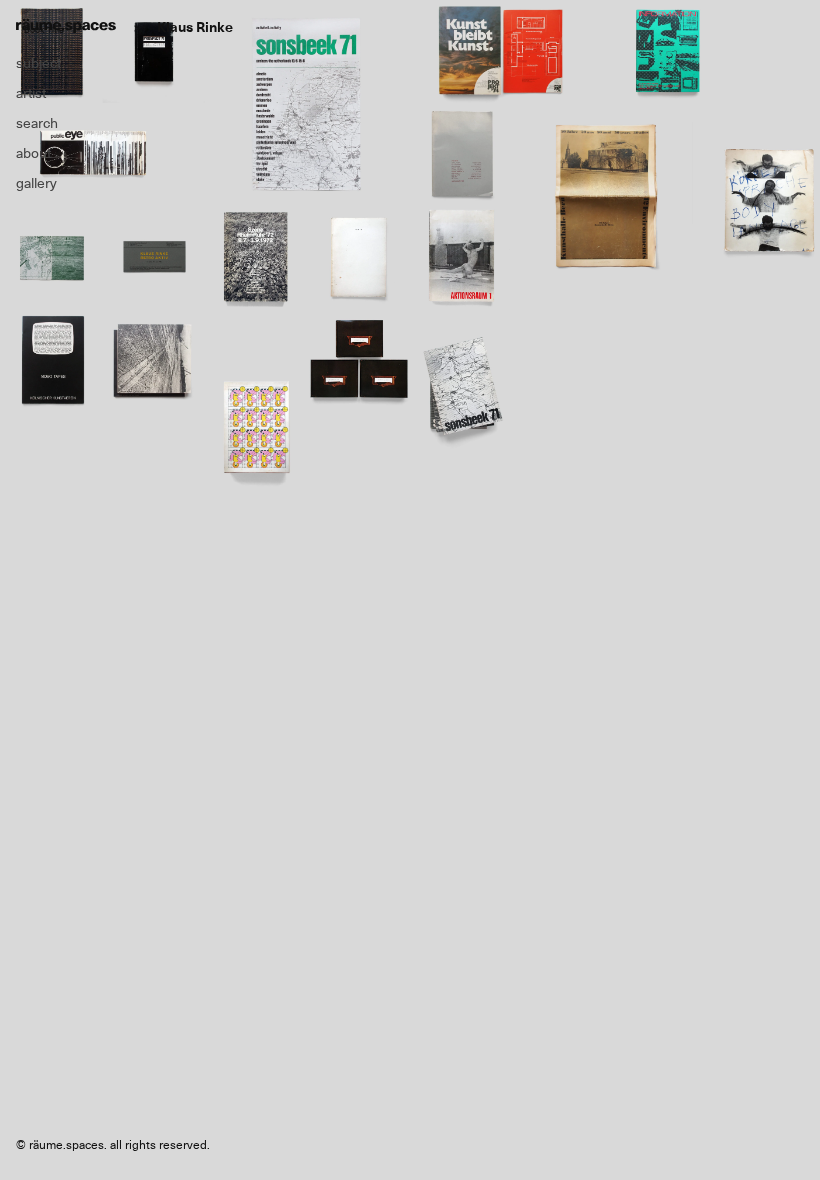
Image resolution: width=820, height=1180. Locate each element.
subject (38, 63)
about (33, 153)
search (37, 123)
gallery (36, 183)
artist (31, 93)
